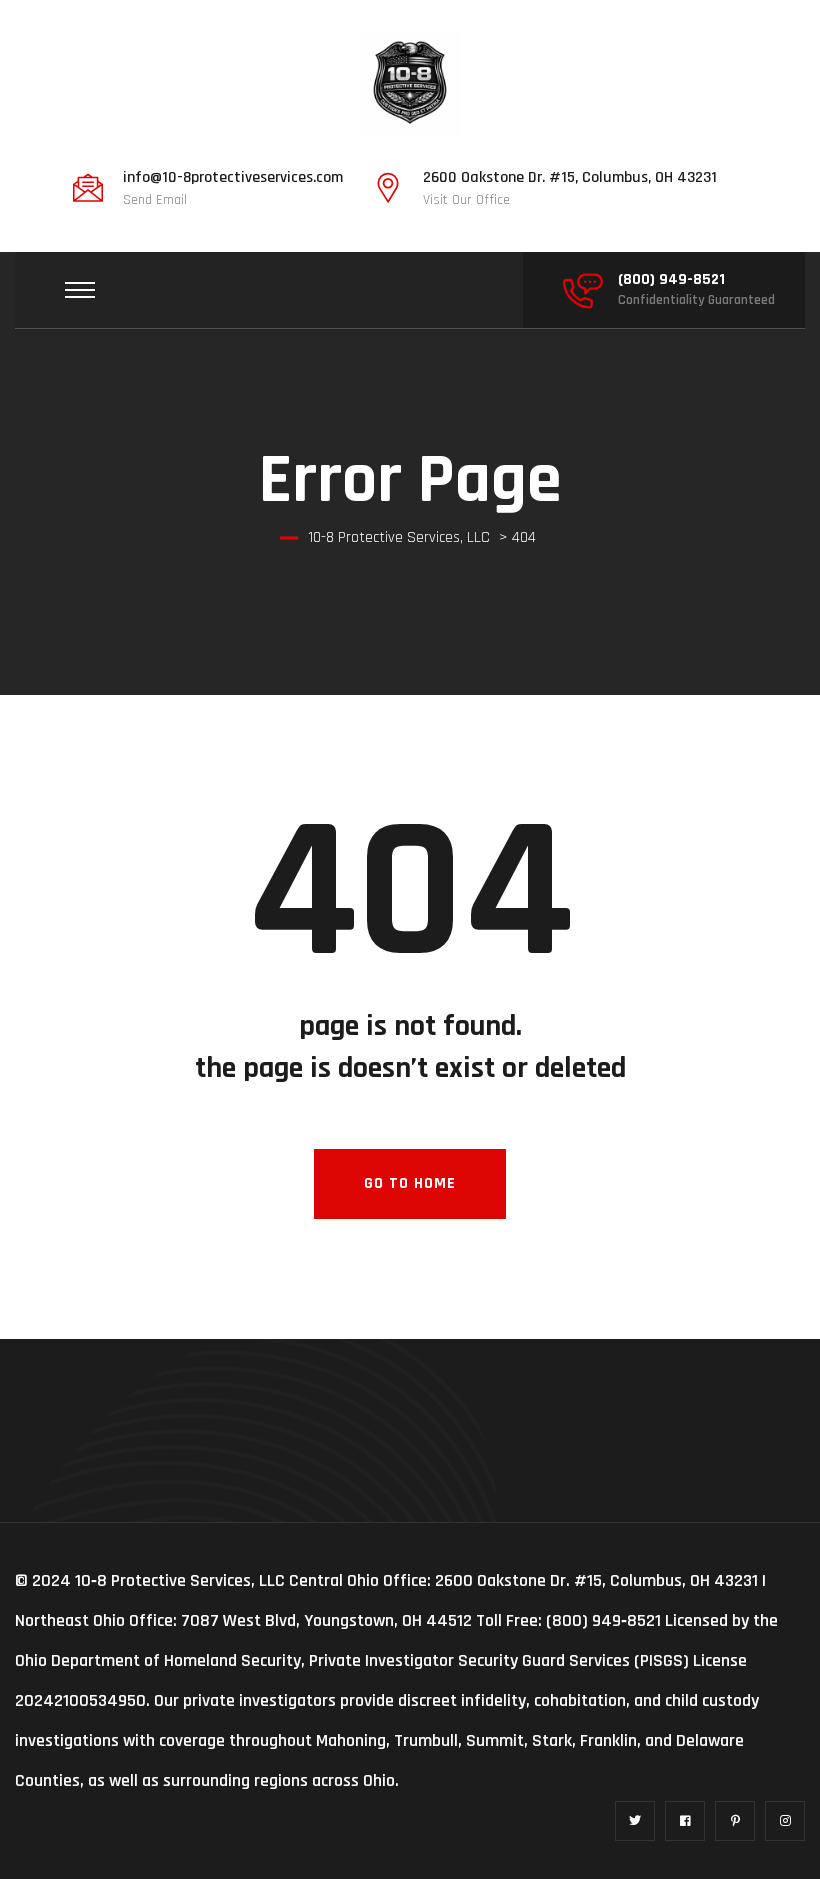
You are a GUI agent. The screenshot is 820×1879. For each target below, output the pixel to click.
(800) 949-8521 (671, 280)
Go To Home (410, 1183)
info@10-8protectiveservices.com (233, 178)
